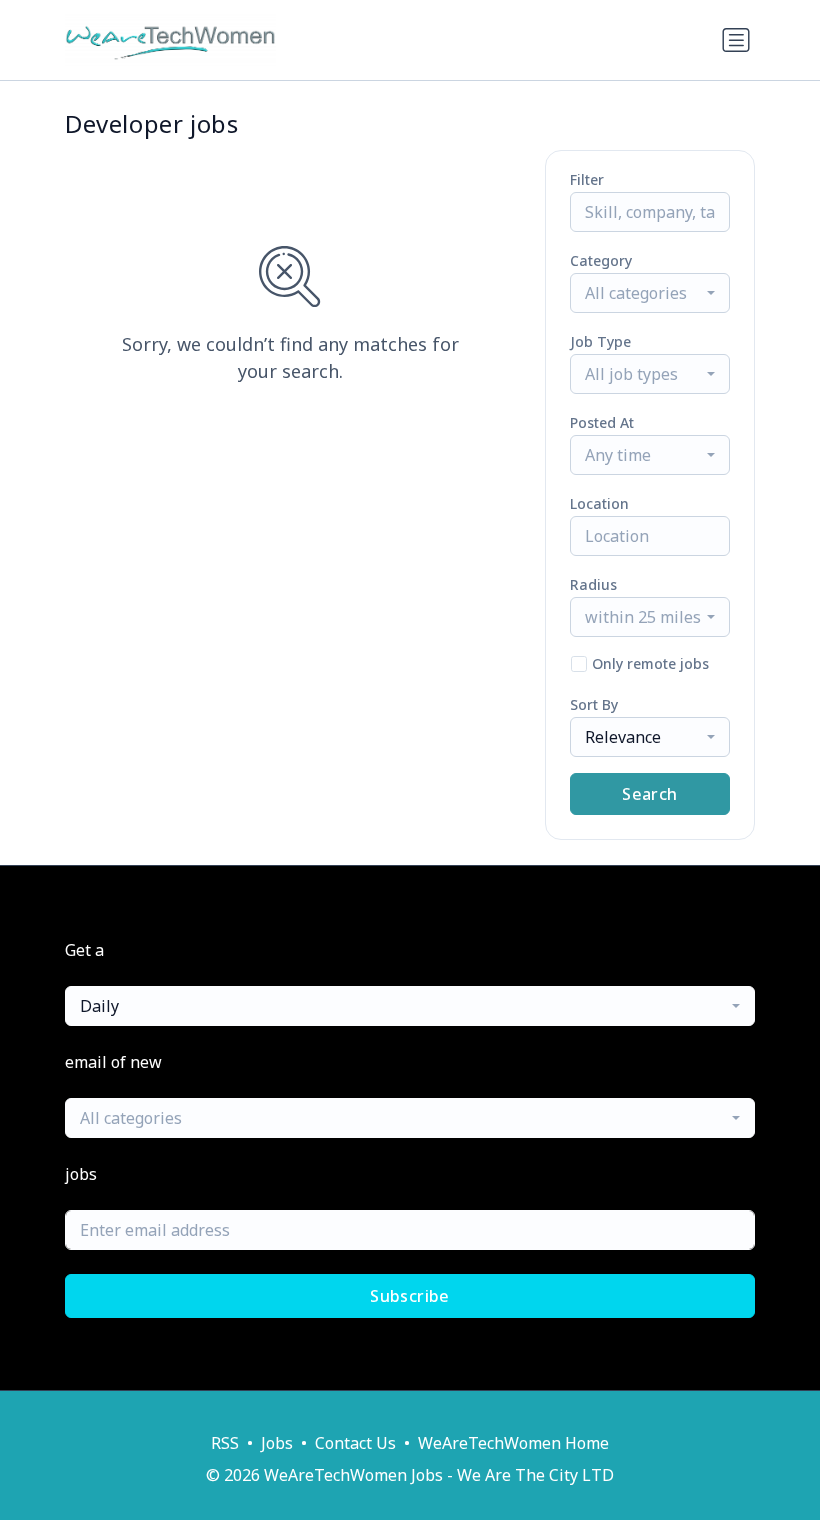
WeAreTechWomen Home (513, 1443)
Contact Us (355, 1443)
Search (649, 794)
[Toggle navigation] (736, 40)
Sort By (594, 704)
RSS (225, 1443)
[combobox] (650, 293)
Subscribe (410, 1296)
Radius (593, 584)
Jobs (277, 1443)
